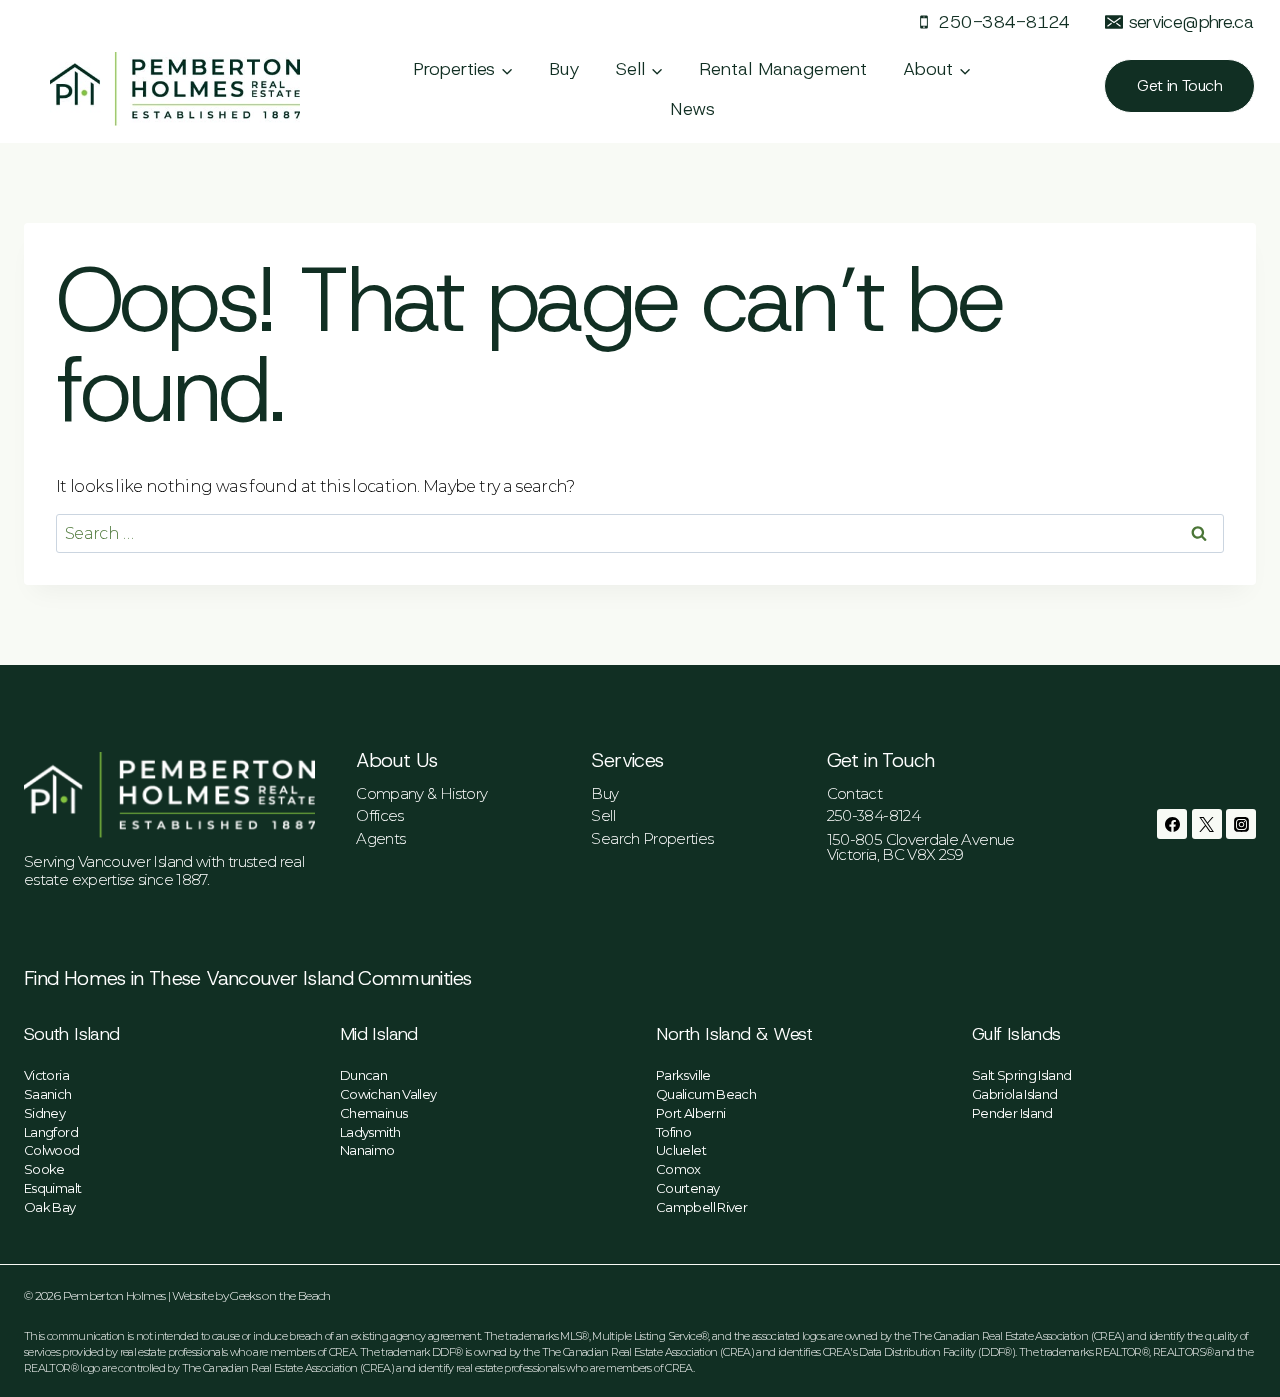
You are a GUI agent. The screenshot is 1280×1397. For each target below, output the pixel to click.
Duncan (363, 1075)
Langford (51, 1132)
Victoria (46, 1075)
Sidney (44, 1113)
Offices (380, 815)
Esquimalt (52, 1188)
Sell (602, 815)
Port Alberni (690, 1113)
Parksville (683, 1075)
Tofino (673, 1132)
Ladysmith (370, 1132)
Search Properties (652, 838)
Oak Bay (50, 1207)
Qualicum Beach (706, 1094)
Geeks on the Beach (280, 1295)
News (692, 109)
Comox (678, 1169)
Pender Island (1012, 1113)
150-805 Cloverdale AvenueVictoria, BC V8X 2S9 (921, 847)
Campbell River (701, 1207)
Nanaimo (367, 1150)
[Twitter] (1207, 824)
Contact (855, 793)
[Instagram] (1241, 824)
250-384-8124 (873, 815)
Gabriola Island (1014, 1094)
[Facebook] (1172, 824)
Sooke (44, 1169)
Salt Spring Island (1021, 1075)
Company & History (421, 793)
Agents (380, 838)
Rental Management (783, 69)
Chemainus (373, 1113)
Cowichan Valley (388, 1094)
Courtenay (687, 1188)
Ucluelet (681, 1150)
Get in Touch (1179, 85)
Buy (564, 69)
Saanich (48, 1094)
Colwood (52, 1150)
